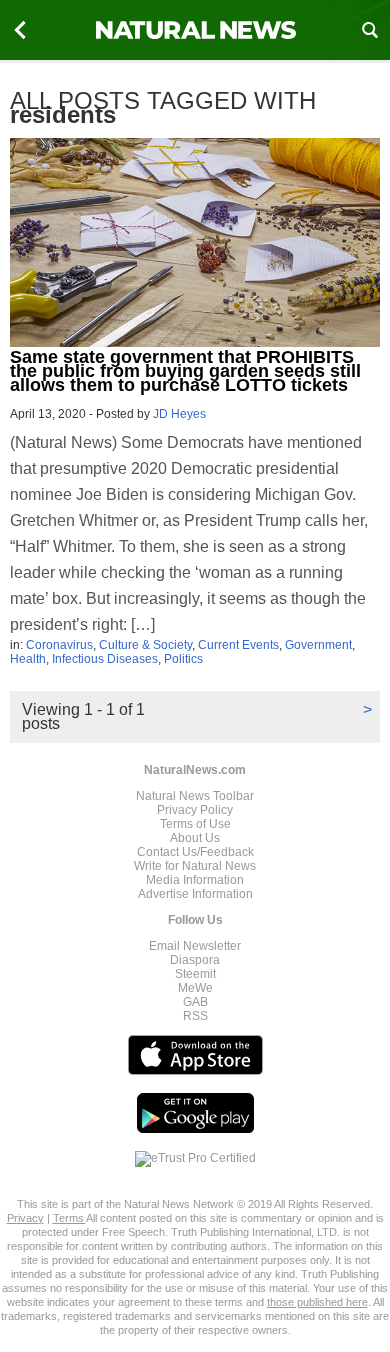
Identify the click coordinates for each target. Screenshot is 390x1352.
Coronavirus (59, 645)
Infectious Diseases (105, 659)
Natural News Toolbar (195, 796)
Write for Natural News (195, 866)
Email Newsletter (195, 946)
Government (318, 645)
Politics (183, 659)
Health (28, 659)
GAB (195, 1002)
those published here (317, 1302)
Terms (69, 1218)
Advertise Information (195, 894)
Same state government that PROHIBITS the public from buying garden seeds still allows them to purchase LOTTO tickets (185, 371)
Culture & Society (145, 645)
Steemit (195, 974)
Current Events (238, 645)
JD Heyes (179, 414)
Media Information (195, 880)
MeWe (195, 988)
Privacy (25, 1218)
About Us (195, 838)
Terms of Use (195, 824)
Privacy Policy (195, 810)
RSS (195, 1016)
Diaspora (195, 960)
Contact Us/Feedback (195, 852)
